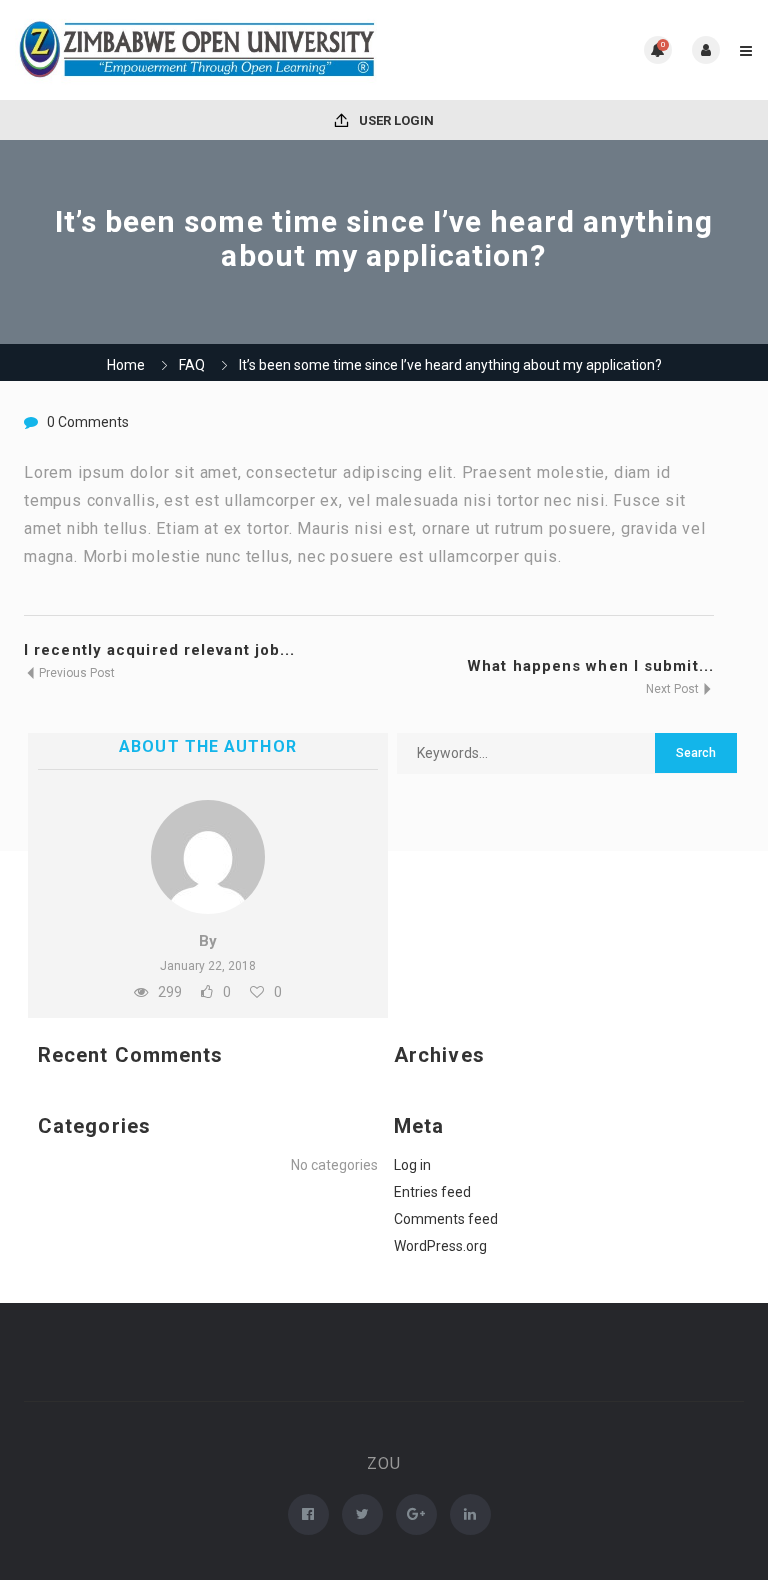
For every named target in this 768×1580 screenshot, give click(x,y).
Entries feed (432, 1192)
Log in (412, 1165)
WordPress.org (440, 1246)
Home (126, 365)
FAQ (192, 365)
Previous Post (75, 673)
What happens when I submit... (590, 666)
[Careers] (199, 50)
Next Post (674, 689)
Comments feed (446, 1219)
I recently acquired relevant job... (160, 650)
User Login (395, 120)
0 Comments (88, 422)
